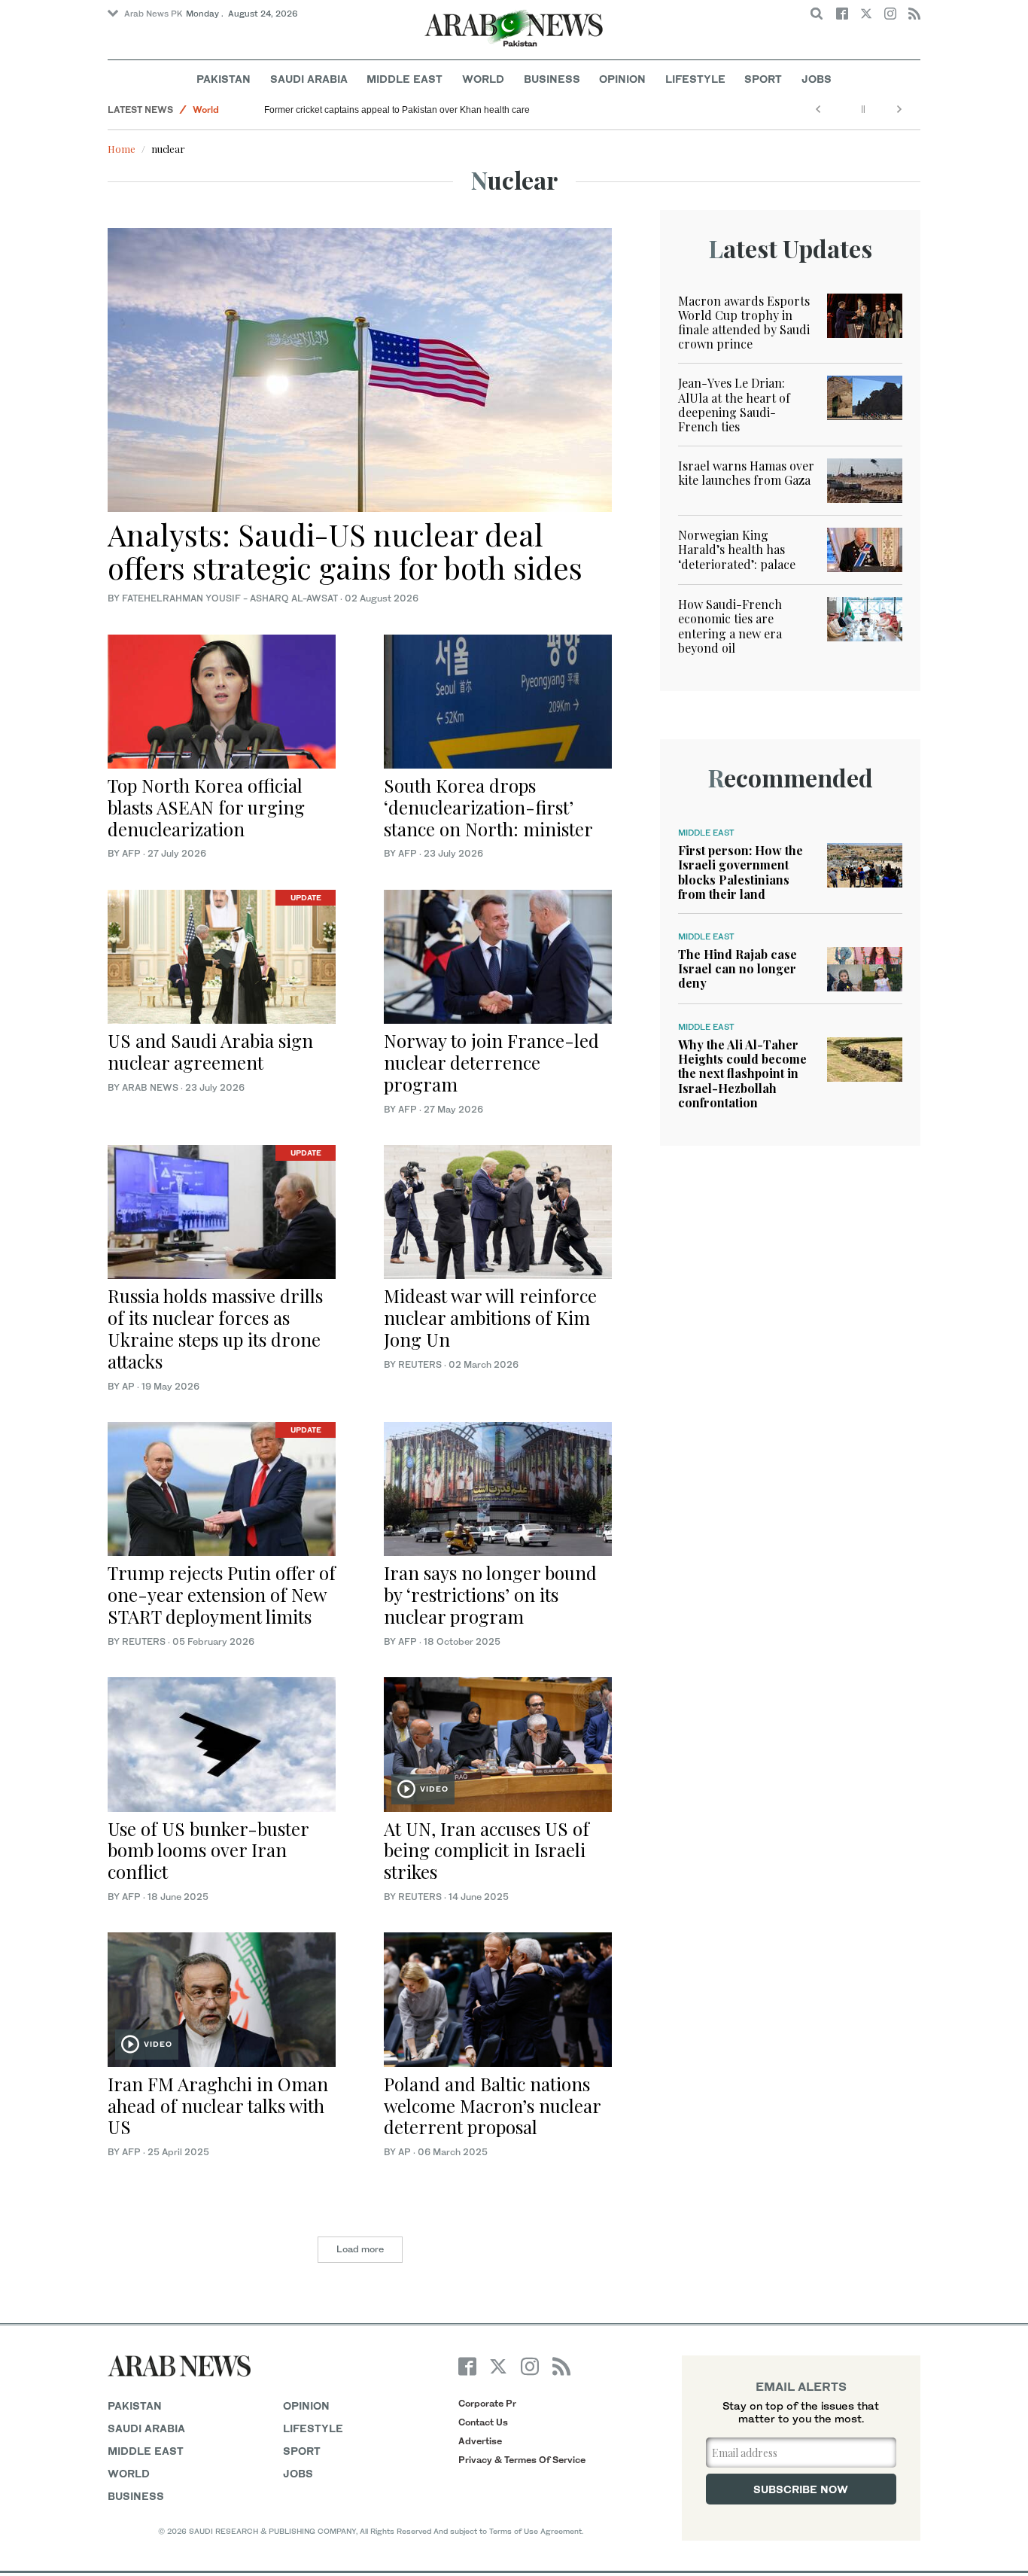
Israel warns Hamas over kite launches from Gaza (746, 473)
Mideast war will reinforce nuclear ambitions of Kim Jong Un (490, 1317)
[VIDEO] (498, 1743)
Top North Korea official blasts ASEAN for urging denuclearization (206, 807)
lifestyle (313, 2428)
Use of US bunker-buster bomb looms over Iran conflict (208, 1850)
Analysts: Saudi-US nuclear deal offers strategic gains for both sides (345, 551)
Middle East (405, 79)
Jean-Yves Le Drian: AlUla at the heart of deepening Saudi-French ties (734, 405)
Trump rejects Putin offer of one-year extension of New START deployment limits (222, 1594)
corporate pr (487, 2403)
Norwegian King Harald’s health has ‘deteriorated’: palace (737, 549)
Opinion (622, 79)
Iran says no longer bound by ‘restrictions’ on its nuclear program (490, 1594)
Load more (360, 2249)
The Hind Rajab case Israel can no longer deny (738, 968)
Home (122, 149)
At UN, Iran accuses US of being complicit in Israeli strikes (487, 1850)
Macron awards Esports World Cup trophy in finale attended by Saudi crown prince (744, 323)
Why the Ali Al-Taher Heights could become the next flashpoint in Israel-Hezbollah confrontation (742, 1073)
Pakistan (224, 79)
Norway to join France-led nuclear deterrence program (491, 1062)
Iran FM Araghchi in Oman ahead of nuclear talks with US (218, 2106)
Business (552, 79)
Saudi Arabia (309, 79)
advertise (480, 2441)
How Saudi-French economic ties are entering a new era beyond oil (730, 626)
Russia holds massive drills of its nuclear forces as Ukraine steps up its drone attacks (215, 1328)
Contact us (483, 2422)
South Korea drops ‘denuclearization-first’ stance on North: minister (488, 807)
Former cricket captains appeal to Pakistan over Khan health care (397, 110)
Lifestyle (695, 79)
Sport (763, 79)
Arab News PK (154, 14)
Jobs (817, 79)
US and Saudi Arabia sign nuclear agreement (210, 1051)
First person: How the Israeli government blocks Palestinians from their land (741, 872)
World (483, 79)
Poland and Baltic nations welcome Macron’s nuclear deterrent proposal (492, 2106)
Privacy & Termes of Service (522, 2460)
